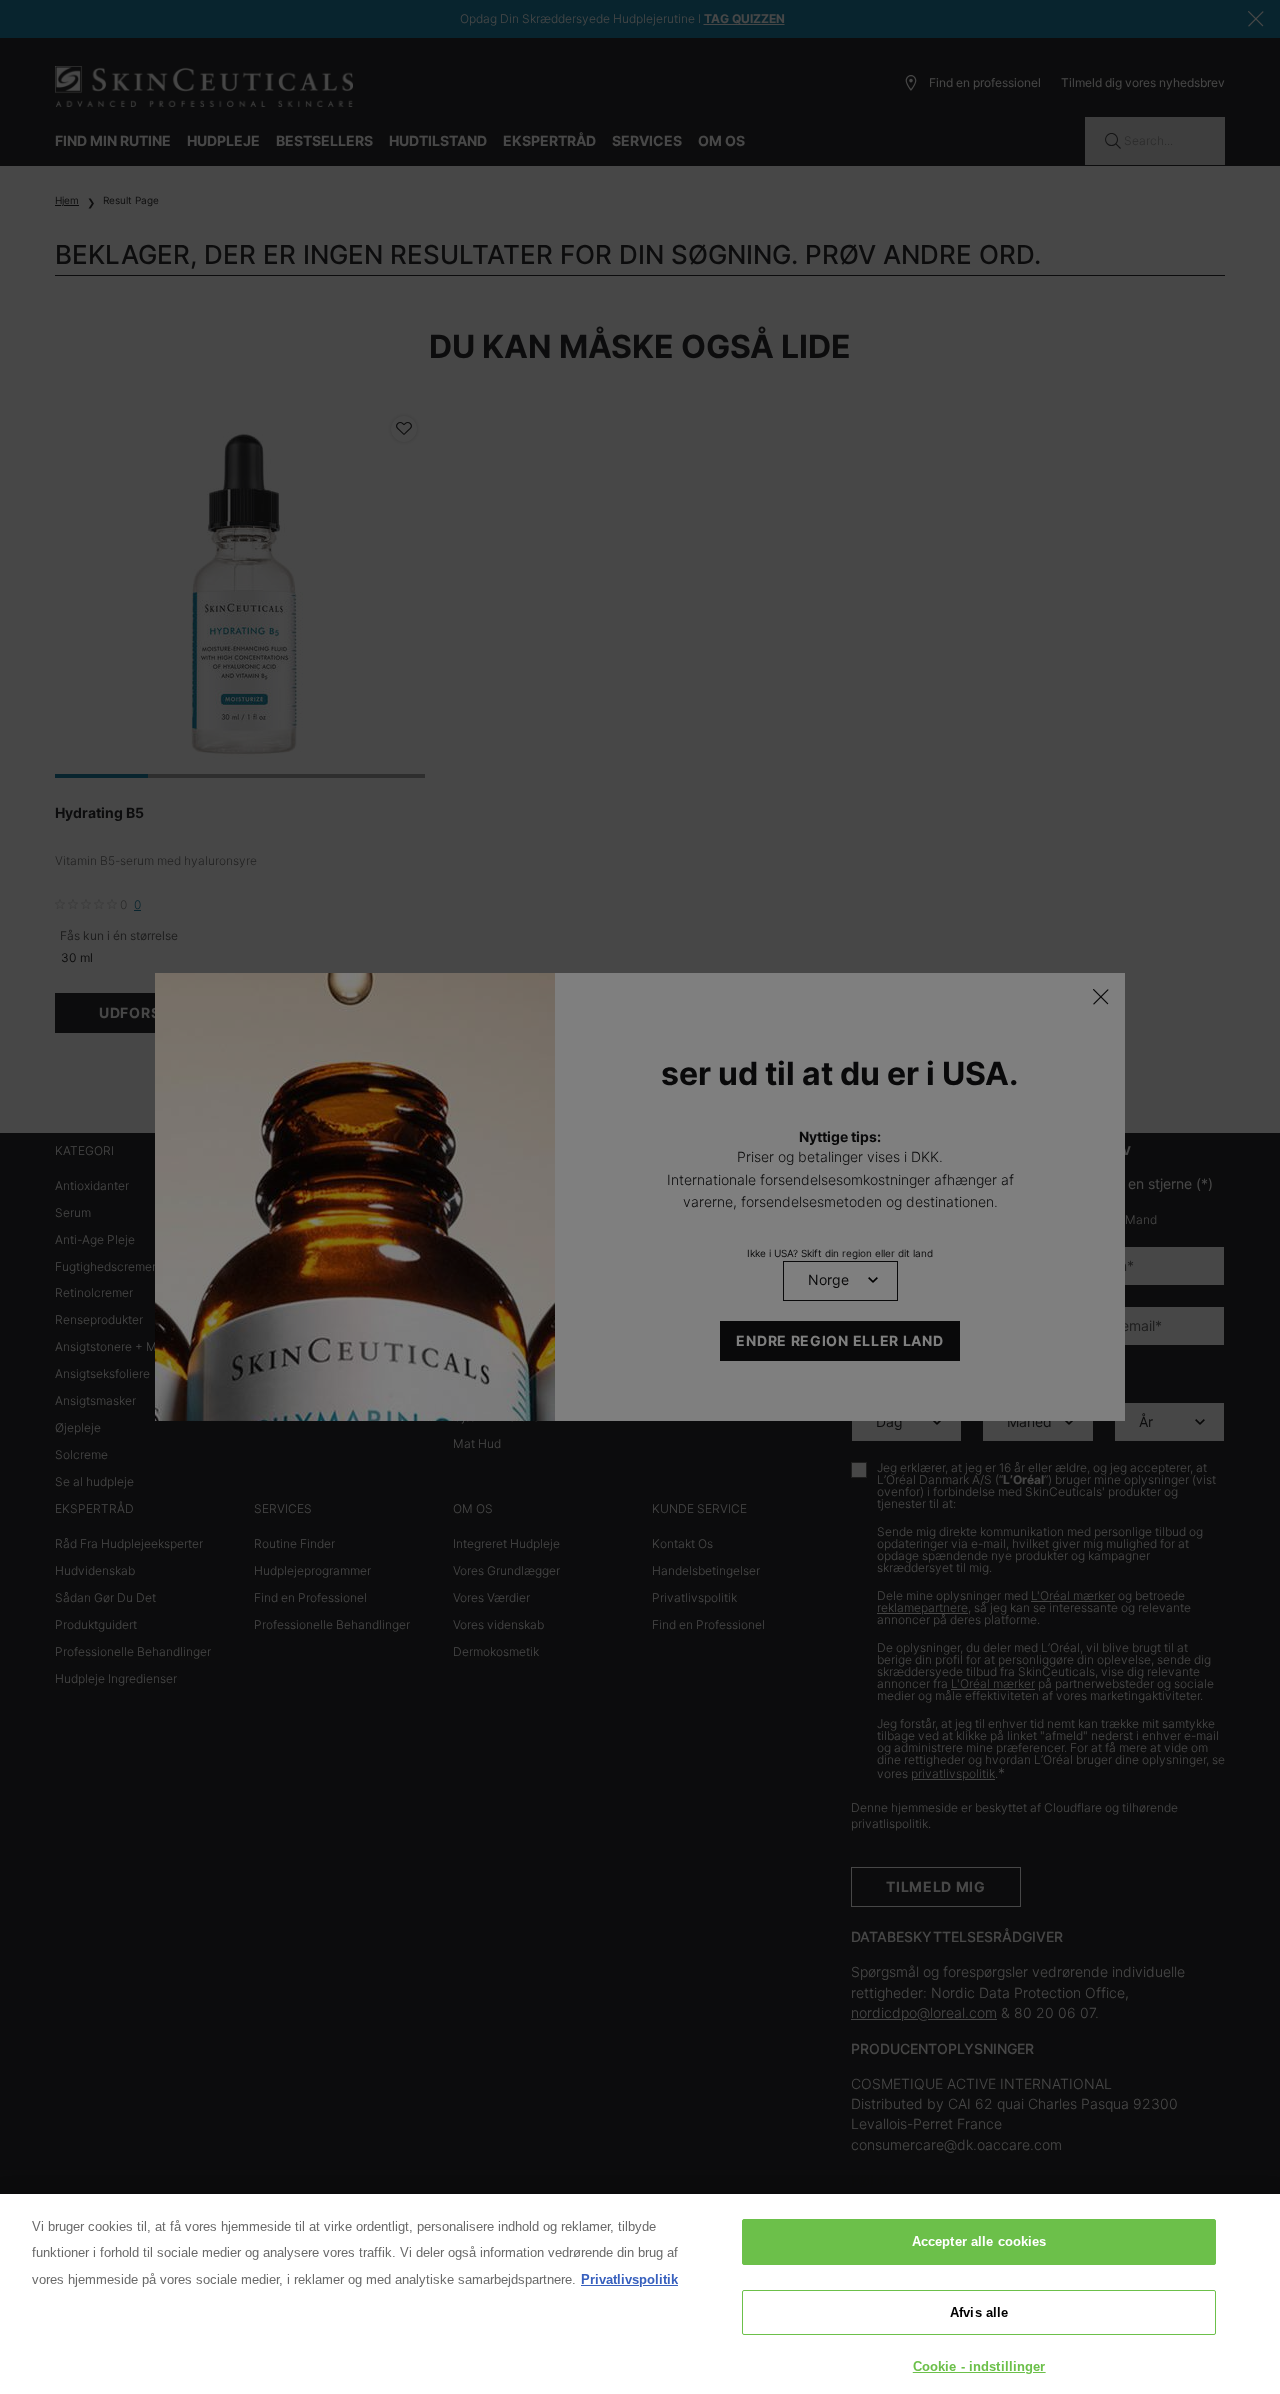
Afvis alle (979, 2312)
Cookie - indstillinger (979, 2366)
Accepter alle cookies (979, 2241)
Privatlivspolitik (629, 2279)
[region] (640, 2294)
